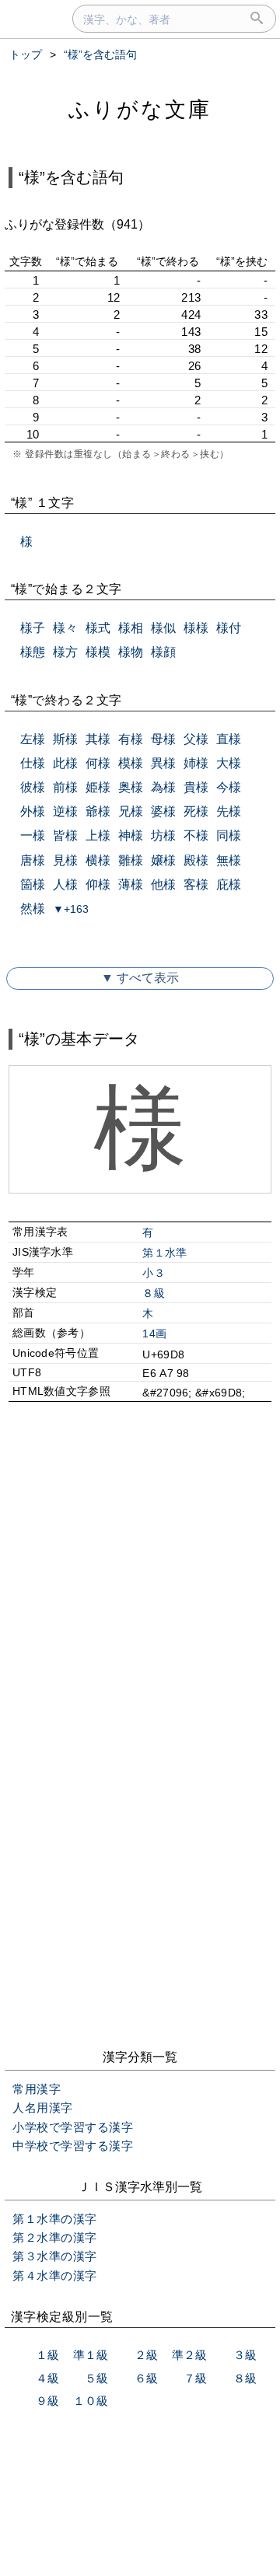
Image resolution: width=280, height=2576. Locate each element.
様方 (65, 652)
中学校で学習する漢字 (73, 2146)
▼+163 (71, 909)
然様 (33, 909)
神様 (131, 835)
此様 (65, 763)
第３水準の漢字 (55, 2256)
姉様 (196, 763)
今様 (229, 787)
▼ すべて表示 (140, 978)
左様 (33, 739)
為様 (163, 787)
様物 (131, 652)
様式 (98, 628)
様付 (229, 628)
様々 (65, 628)
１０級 (91, 2401)
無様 (229, 860)
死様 (196, 811)
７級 (195, 2378)
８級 (154, 1293)
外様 (33, 811)
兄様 (131, 811)
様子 (33, 628)
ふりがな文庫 (140, 109)
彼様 (33, 787)
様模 (98, 652)
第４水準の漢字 (55, 2275)
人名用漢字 (43, 2108)
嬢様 (163, 860)
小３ (154, 1273)
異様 (163, 763)
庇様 (229, 884)
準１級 (91, 2355)
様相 (131, 628)
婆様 (163, 811)
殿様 (196, 860)
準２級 (189, 2355)
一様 (33, 835)
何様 (98, 763)
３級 (245, 2355)
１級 (47, 2355)
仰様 (98, 884)
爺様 (98, 811)
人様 (65, 884)
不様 (196, 835)
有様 (131, 739)
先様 (229, 811)
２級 (146, 2355)
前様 (65, 787)
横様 (98, 860)
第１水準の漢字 (55, 2219)
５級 (96, 2378)
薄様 (131, 884)
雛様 (131, 860)
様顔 (163, 652)
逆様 (65, 811)
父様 (196, 739)
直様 (229, 739)
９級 (47, 2401)
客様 (196, 884)
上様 (98, 835)
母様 (163, 739)
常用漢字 (37, 2089)
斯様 (65, 739)
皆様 (65, 835)
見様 (65, 860)
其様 (98, 739)
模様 (131, 763)
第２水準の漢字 (55, 2237)
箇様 (33, 884)
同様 (229, 835)
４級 (47, 2378)
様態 (33, 652)
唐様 (33, 860)
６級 (146, 2378)
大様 (229, 763)
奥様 (131, 787)
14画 (154, 1333)
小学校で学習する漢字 (73, 2127)
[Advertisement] (140, 1578)
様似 (163, 628)
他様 (163, 884)
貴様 (196, 787)
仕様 (33, 763)
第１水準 (164, 1253)
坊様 (163, 835)
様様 (196, 628)
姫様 (98, 787)
